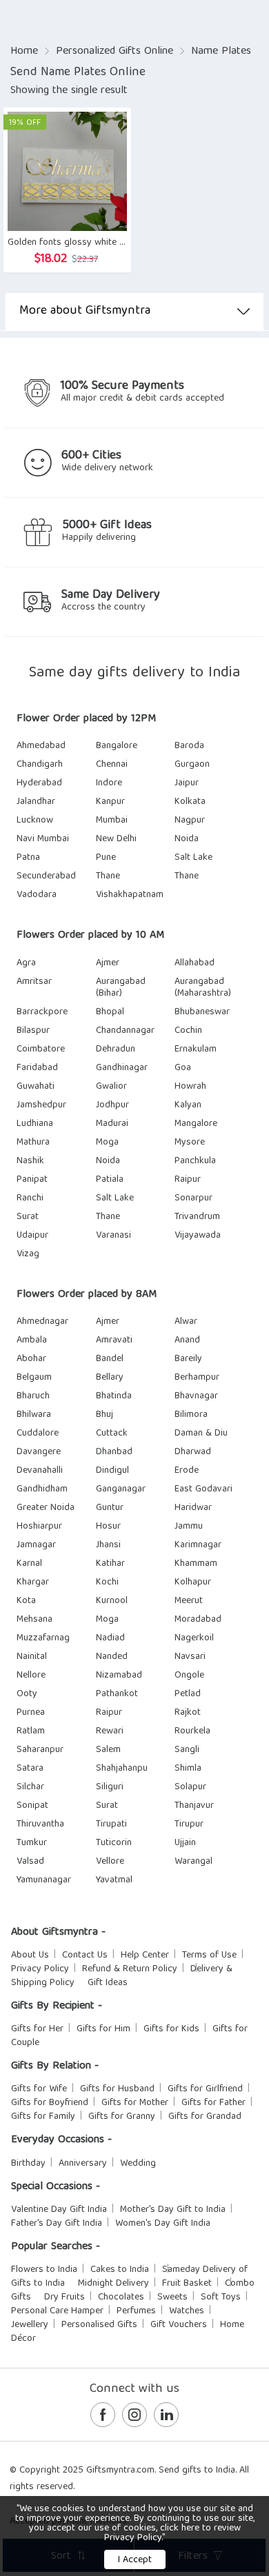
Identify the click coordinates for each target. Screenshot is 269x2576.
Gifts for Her (37, 2029)
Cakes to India (120, 2270)
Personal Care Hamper (57, 2311)
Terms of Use (209, 1955)
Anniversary (83, 2164)
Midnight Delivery (113, 2284)
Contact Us (85, 1955)
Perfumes (136, 2311)
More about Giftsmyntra (85, 311)
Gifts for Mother (135, 2103)
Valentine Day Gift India (59, 2210)
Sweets (172, 2297)
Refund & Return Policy (130, 1969)
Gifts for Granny (122, 2117)
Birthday (28, 2164)
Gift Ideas (108, 1983)
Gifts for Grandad (205, 2117)
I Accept (135, 2560)
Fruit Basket (187, 2284)
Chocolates (121, 2297)
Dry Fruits (64, 2297)
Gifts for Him (103, 2029)
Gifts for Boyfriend (50, 2103)
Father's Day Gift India (57, 2224)
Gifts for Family (43, 2117)
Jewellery (30, 2325)
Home (24, 52)
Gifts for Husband (117, 2089)
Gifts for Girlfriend (205, 2089)
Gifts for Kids (171, 2029)
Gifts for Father (213, 2103)
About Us (30, 1955)
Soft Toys (221, 2297)
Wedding (138, 2164)
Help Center (145, 1955)
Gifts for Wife (39, 2089)
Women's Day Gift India (163, 2224)
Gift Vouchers (179, 2325)
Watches (187, 2311)
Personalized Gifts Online (114, 52)
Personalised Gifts (99, 2325)
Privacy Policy (40, 1969)
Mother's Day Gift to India (173, 2210)
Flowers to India (44, 2270)
